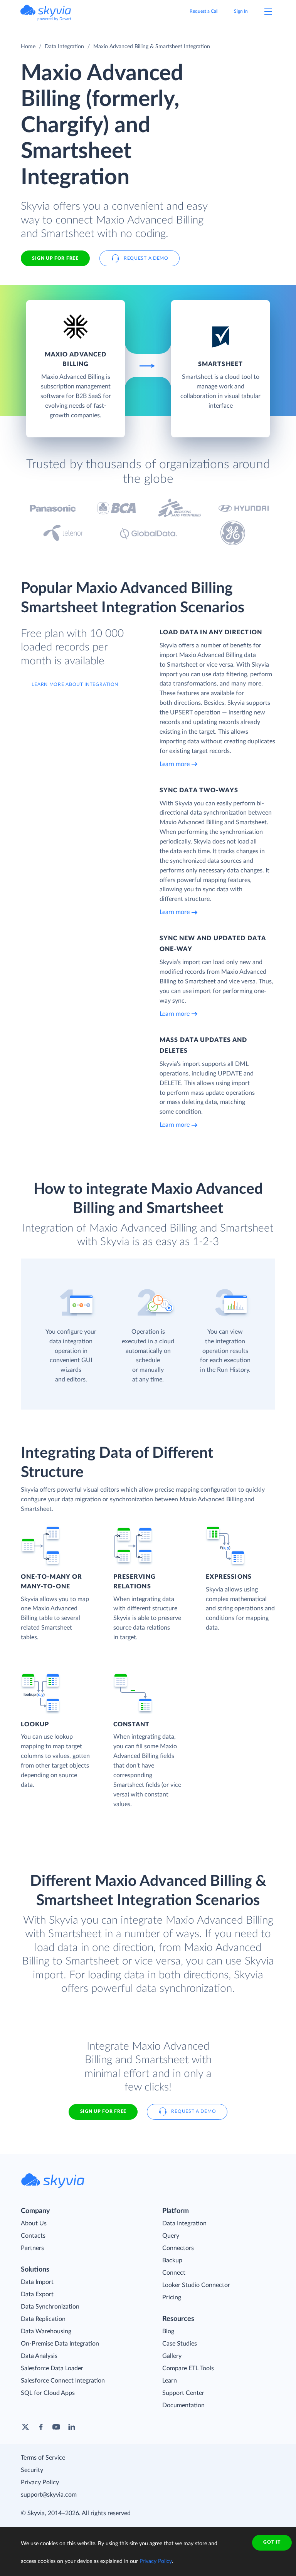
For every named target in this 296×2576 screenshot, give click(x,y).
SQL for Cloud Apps (48, 2393)
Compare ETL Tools (188, 2368)
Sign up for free (103, 2111)
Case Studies (180, 2344)
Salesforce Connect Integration (63, 2381)
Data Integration (64, 47)
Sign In (241, 11)
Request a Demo (146, 258)
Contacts (33, 2236)
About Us (34, 2223)
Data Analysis (39, 2356)
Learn (170, 2381)
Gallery (172, 2356)
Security (32, 2470)
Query (171, 2236)
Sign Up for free (55, 258)
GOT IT (272, 2542)
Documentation (183, 2405)
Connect (174, 2273)
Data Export (37, 2294)
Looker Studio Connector (196, 2285)
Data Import (37, 2282)
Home (28, 47)
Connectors (178, 2248)
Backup (172, 2260)
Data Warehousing (46, 2331)
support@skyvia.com (49, 2495)
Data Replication (43, 2319)
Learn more (175, 764)
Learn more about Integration (75, 684)
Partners (32, 2248)
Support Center (183, 2393)
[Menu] (268, 12)
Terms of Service (43, 2458)
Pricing (172, 2297)
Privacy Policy (40, 2482)
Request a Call (204, 11)
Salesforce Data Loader (52, 2368)
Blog (168, 2331)
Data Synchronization (50, 2307)
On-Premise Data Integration (60, 2344)
